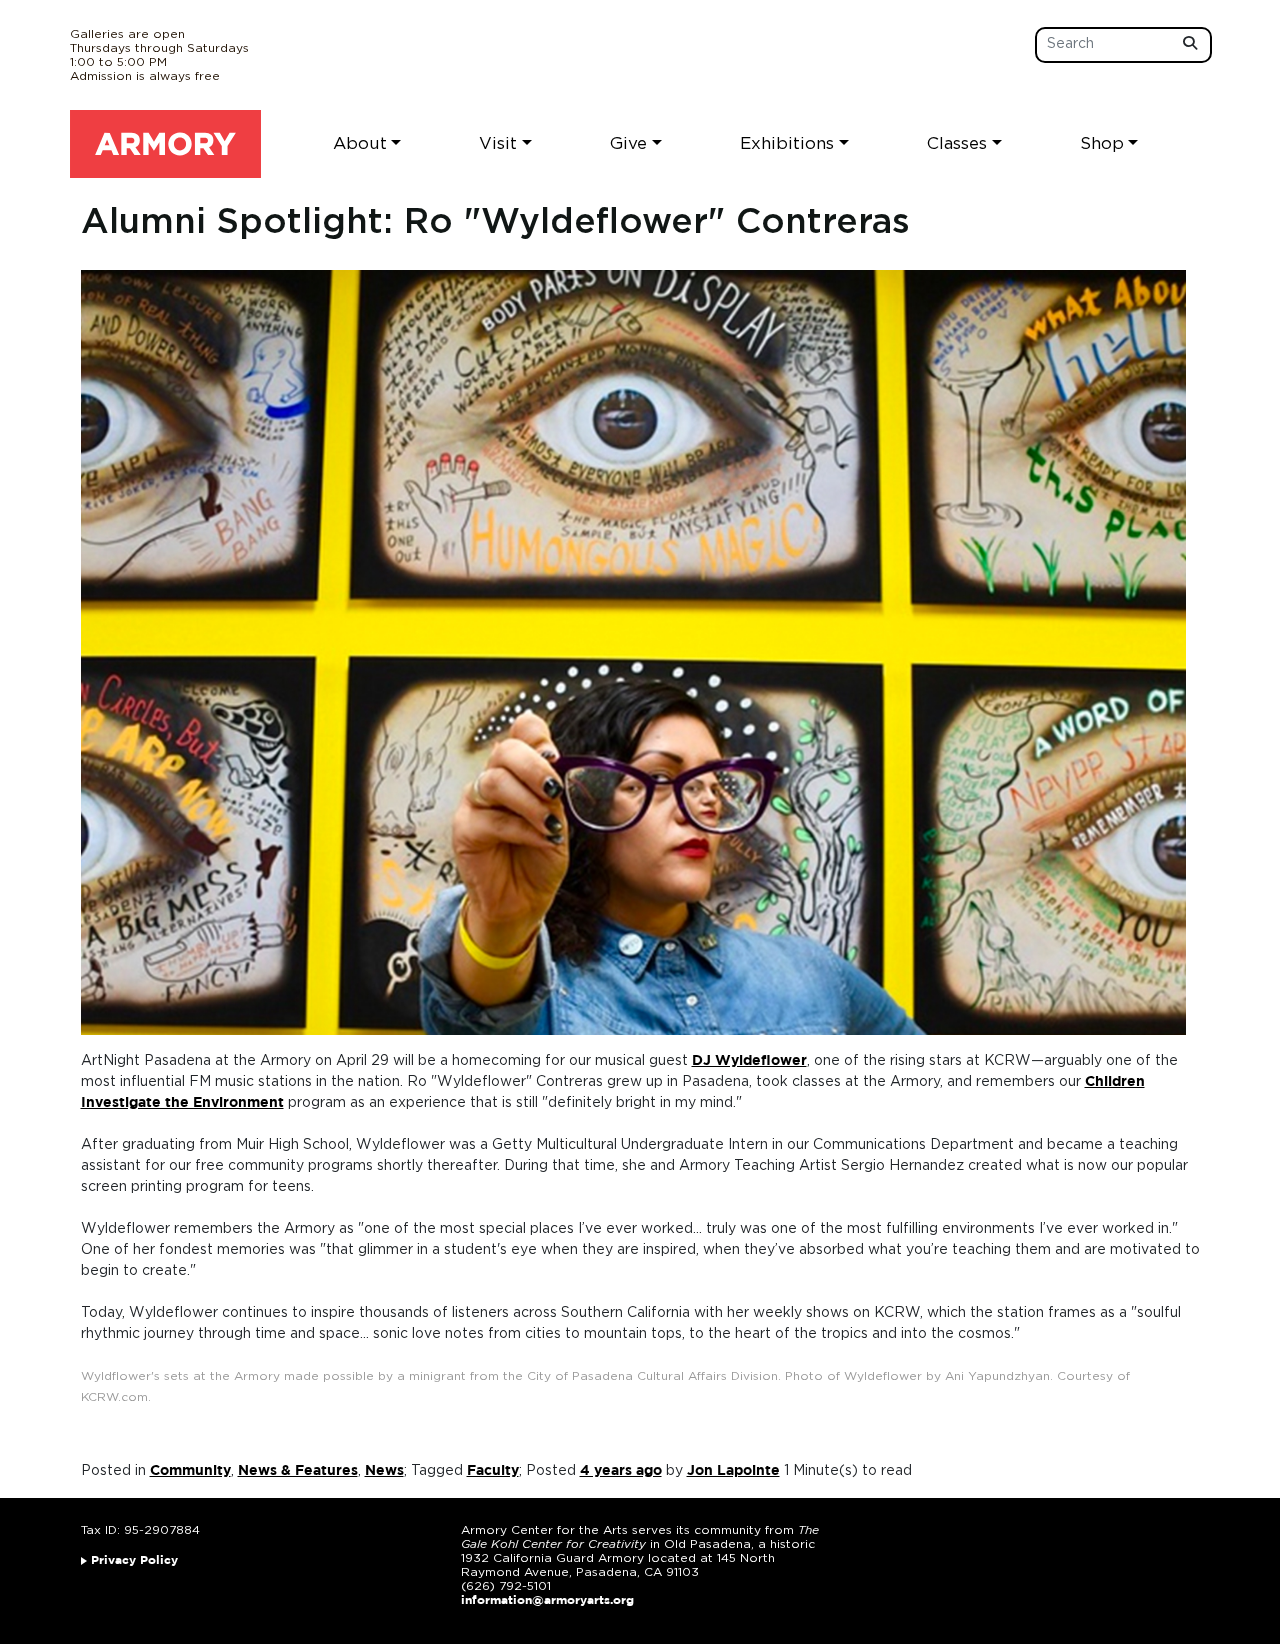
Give (628, 143)
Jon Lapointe (733, 1471)
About (360, 143)
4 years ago (621, 1471)
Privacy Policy (134, 1560)
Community (190, 1471)
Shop (1102, 143)
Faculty (493, 1471)
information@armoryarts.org (547, 1600)
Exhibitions (787, 143)
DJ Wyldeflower (749, 1061)
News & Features (298, 1471)
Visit (498, 143)
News (384, 1471)
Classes (957, 143)
